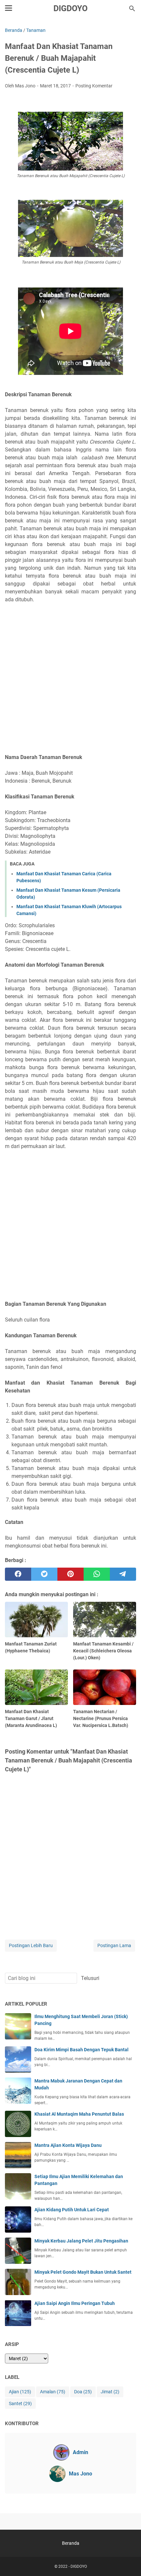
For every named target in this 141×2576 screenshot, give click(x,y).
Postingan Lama (114, 1945)
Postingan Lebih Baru (31, 1945)
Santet (20, 2403)
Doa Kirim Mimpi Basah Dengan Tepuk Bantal (81, 2050)
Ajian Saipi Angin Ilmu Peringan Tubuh (75, 2303)
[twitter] (44, 1574)
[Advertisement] (70, 678)
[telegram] (123, 1574)
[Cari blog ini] (132, 9)
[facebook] (18, 1574)
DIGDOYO (70, 8)
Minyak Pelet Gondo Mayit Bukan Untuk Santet (83, 2272)
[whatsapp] (97, 1574)
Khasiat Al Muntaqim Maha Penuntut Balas (79, 2114)
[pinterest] (70, 1574)
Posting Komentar (94, 86)
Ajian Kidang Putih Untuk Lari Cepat (72, 2210)
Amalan (53, 2392)
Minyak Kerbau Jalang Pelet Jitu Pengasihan (81, 2241)
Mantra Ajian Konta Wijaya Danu (68, 2145)
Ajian (20, 2392)
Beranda (71, 2543)
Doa (83, 2392)
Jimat (110, 2392)
